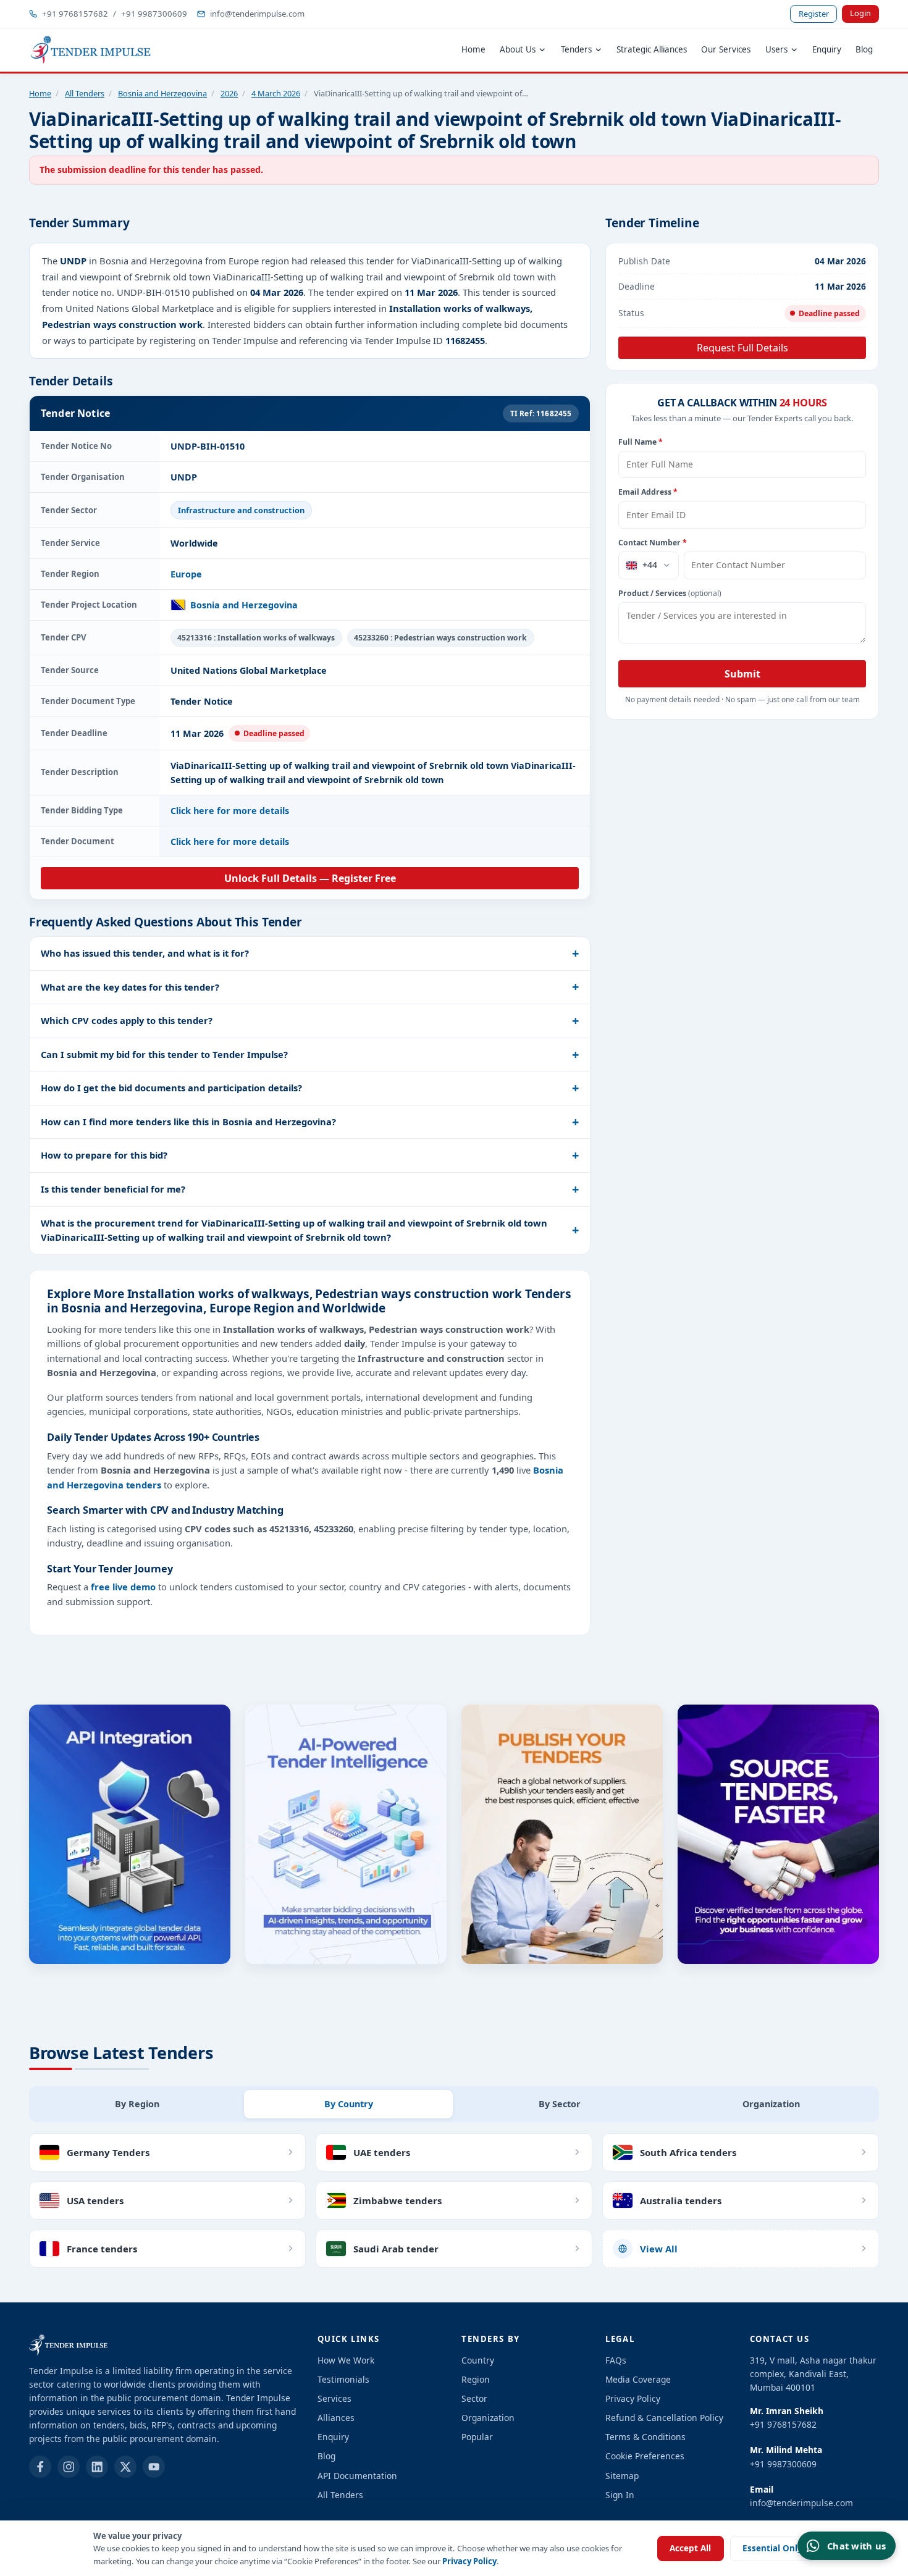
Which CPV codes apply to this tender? (127, 1020)
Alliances (336, 2418)
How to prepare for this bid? (104, 1155)
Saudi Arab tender (396, 2249)
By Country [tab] (349, 2104)
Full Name (641, 442)
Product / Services (670, 593)
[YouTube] (154, 2467)
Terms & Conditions (645, 2437)
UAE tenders (382, 2152)
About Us (518, 49)
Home (473, 49)
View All (659, 2249)
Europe (186, 574)
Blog (864, 49)
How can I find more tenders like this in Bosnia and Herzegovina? (188, 1122)
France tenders (102, 2249)
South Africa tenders (688, 2152)
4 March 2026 (276, 93)
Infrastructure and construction (241, 510)
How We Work (346, 2360)
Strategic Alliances (652, 49)
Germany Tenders (108, 2152)
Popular (477, 2437)
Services (334, 2398)
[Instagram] (69, 2467)
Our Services (726, 49)
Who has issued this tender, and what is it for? (145, 953)
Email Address (648, 492)
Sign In (620, 2495)
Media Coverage (638, 2379)
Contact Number (653, 543)
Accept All (690, 2548)
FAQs (616, 2360)
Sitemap (622, 2476)
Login (860, 13)
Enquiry (827, 49)
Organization (488, 2418)
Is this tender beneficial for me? (113, 1189)
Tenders (576, 49)
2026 (229, 93)
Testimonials (343, 2379)
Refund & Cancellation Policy (664, 2418)
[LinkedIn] (97, 2467)
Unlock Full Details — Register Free (310, 878)
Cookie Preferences (645, 2456)
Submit (742, 674)
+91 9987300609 (154, 14)
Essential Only (772, 2548)
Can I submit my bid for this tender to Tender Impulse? (164, 1054)
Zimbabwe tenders (397, 2201)
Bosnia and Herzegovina (162, 93)
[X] (125, 2467)
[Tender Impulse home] (91, 50)
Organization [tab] (771, 2104)
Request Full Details (742, 348)
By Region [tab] (137, 2104)
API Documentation (357, 2476)
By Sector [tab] (560, 2104)
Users (776, 49)
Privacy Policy (469, 2561)
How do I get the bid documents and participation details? (171, 1088)
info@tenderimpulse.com (257, 14)
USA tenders (95, 2201)
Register (814, 14)
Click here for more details (230, 811)
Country (478, 2360)
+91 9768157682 (75, 14)
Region (476, 2379)
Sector (474, 2398)
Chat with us (856, 2546)
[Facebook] (40, 2467)
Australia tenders (681, 2201)
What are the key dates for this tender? (130, 987)
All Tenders (85, 93)
